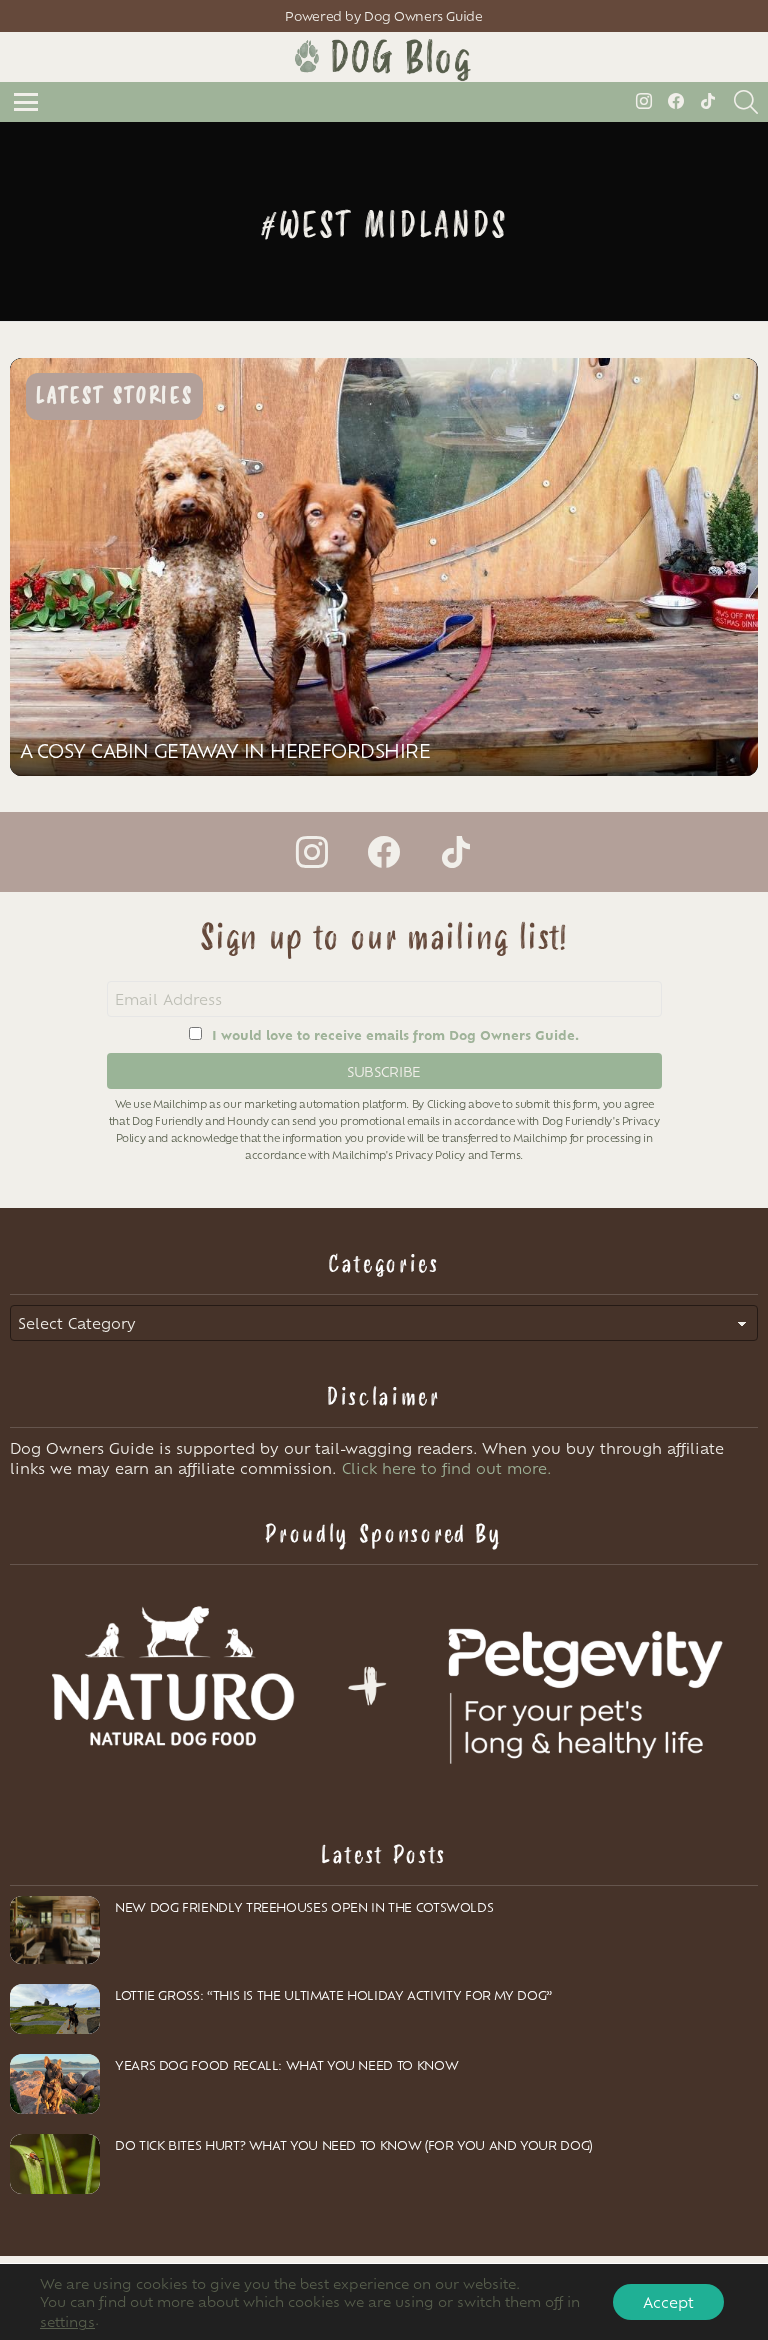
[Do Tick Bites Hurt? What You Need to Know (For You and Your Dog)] (55, 2164)
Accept (668, 2301)
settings (67, 2321)
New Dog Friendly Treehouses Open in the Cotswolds (304, 1907)
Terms (505, 1154)
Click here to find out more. (447, 1467)
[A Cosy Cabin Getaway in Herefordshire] (384, 567)
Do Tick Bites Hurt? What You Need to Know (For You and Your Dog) (353, 2145)
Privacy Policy (430, 1154)
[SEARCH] (746, 102)
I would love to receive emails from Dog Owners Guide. (395, 1034)
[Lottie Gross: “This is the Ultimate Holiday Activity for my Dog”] (55, 2009)
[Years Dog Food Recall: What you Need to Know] (55, 2084)
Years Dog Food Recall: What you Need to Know (286, 2065)
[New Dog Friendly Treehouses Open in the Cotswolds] (55, 1930)
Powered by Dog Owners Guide (383, 16)
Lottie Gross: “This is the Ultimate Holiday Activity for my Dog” (333, 1995)
